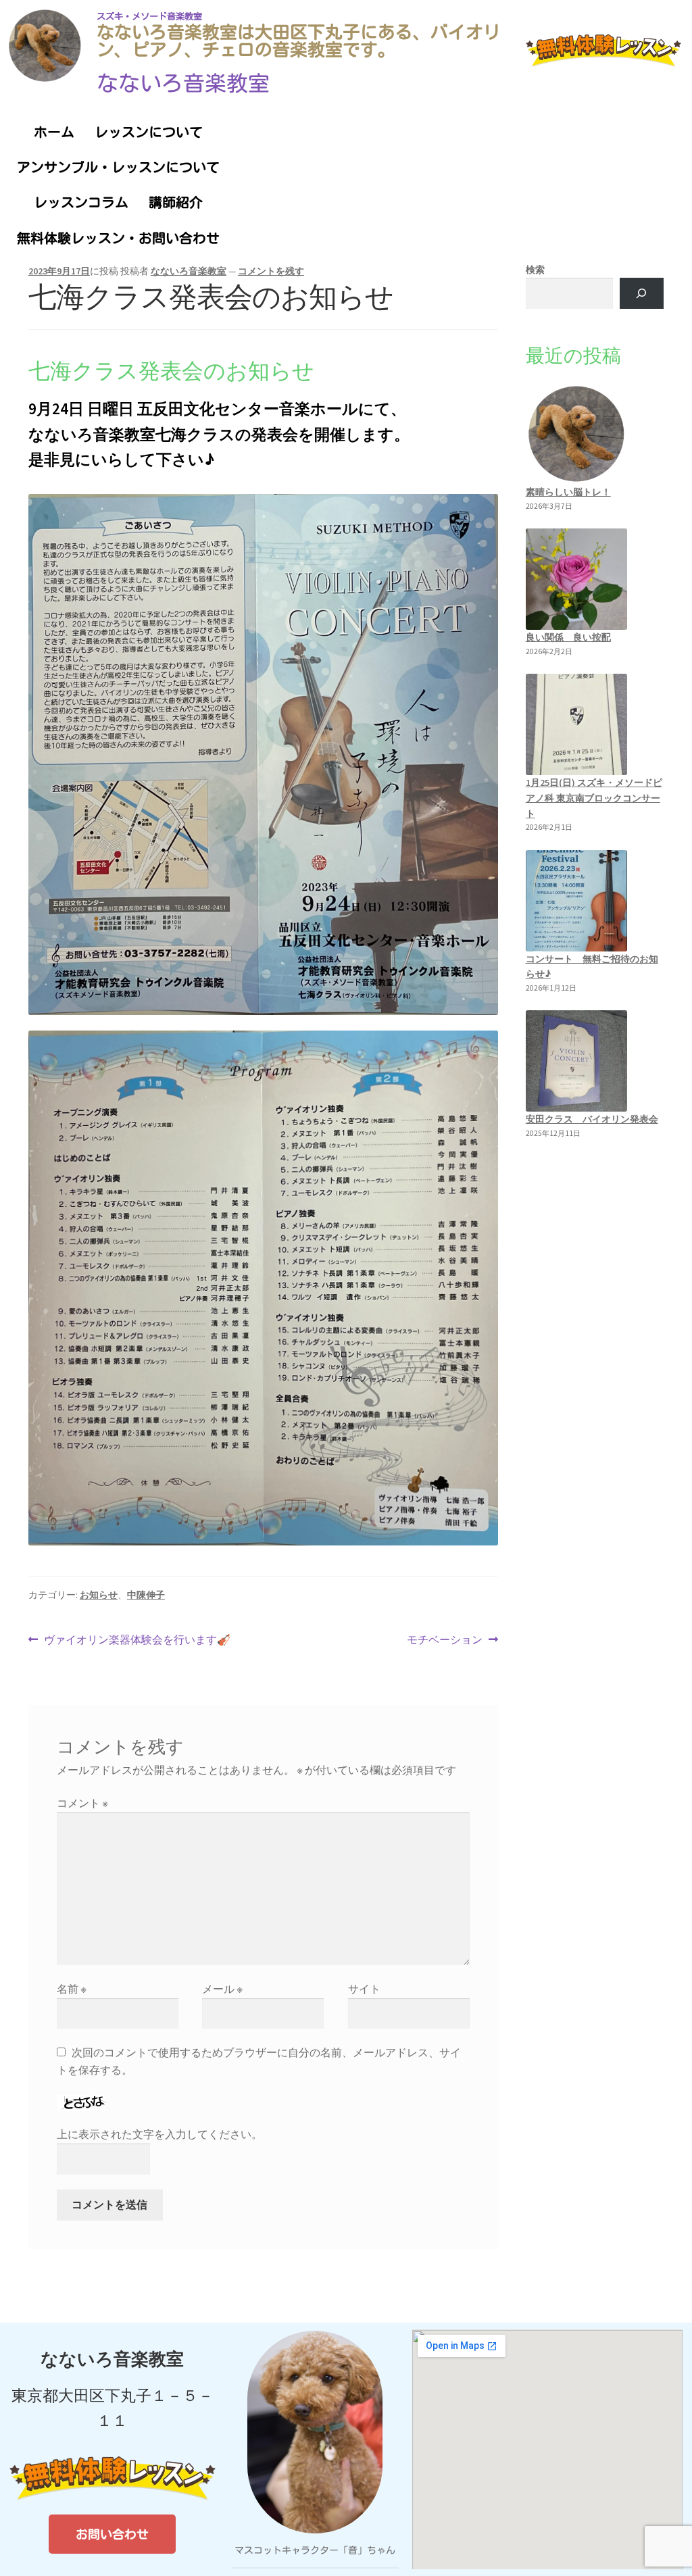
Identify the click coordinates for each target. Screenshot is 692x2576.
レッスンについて (149, 132)
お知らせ (99, 1595)
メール (222, 1989)
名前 (72, 1989)
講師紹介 (176, 202)
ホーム (54, 132)
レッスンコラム (81, 202)
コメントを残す (271, 271)
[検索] (642, 294)
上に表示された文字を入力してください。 (159, 2134)
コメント (82, 1803)
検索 (535, 270)
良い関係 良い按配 (568, 637)
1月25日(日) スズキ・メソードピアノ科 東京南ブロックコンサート (594, 798)
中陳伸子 (146, 1595)
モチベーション (445, 1639)
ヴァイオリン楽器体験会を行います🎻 (137, 1639)
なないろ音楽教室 (183, 83)
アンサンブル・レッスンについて (118, 167)
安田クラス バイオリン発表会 (592, 1119)
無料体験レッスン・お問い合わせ (118, 238)
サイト (364, 1989)
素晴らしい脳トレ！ (568, 492)
